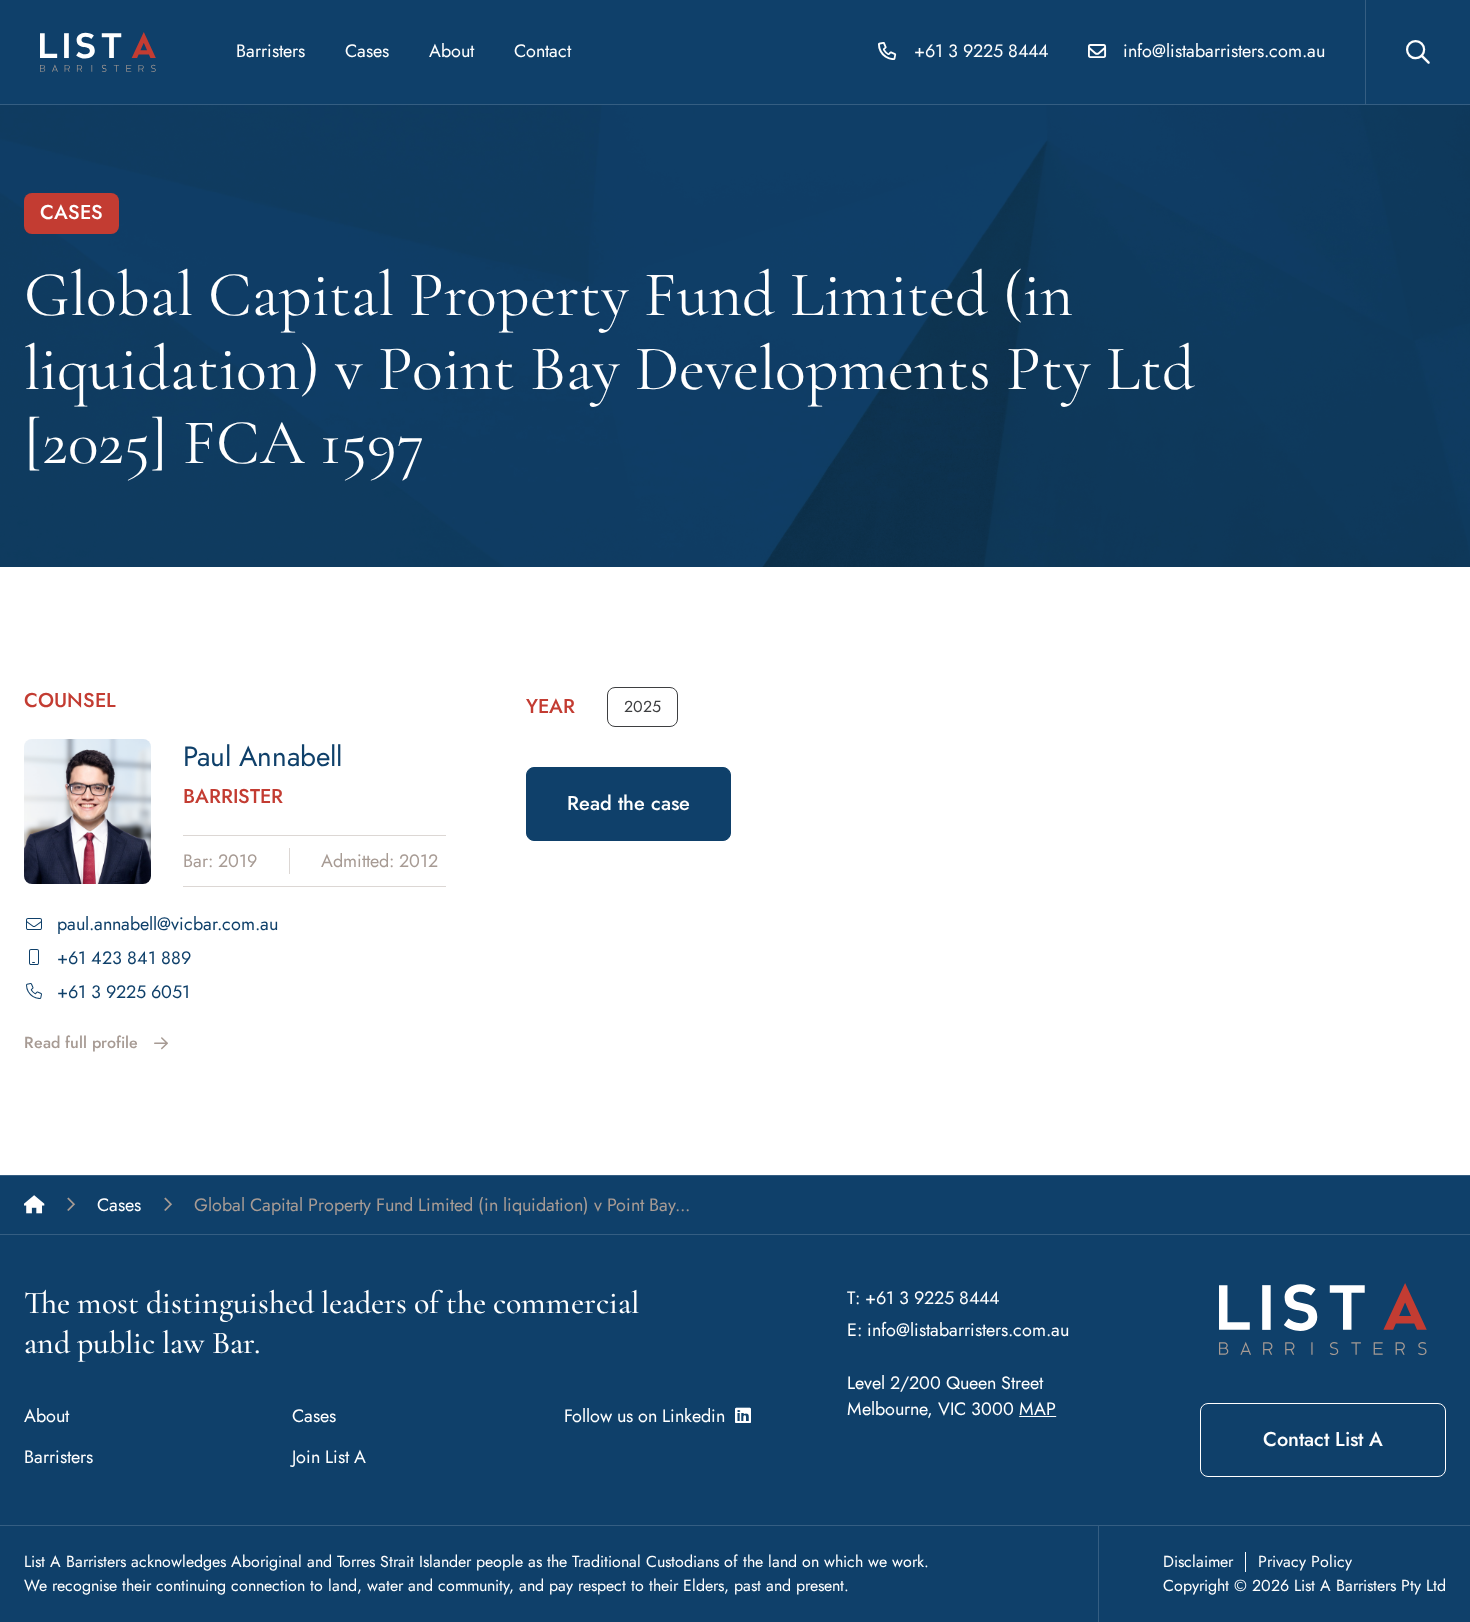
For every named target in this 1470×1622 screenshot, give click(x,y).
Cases (367, 51)
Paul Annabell (262, 756)
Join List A (329, 1457)
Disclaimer (1198, 1561)
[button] (642, 707)
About (451, 51)
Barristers (270, 51)
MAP (1037, 1409)
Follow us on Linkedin (649, 1416)
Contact (542, 51)
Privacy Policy (1305, 1561)
